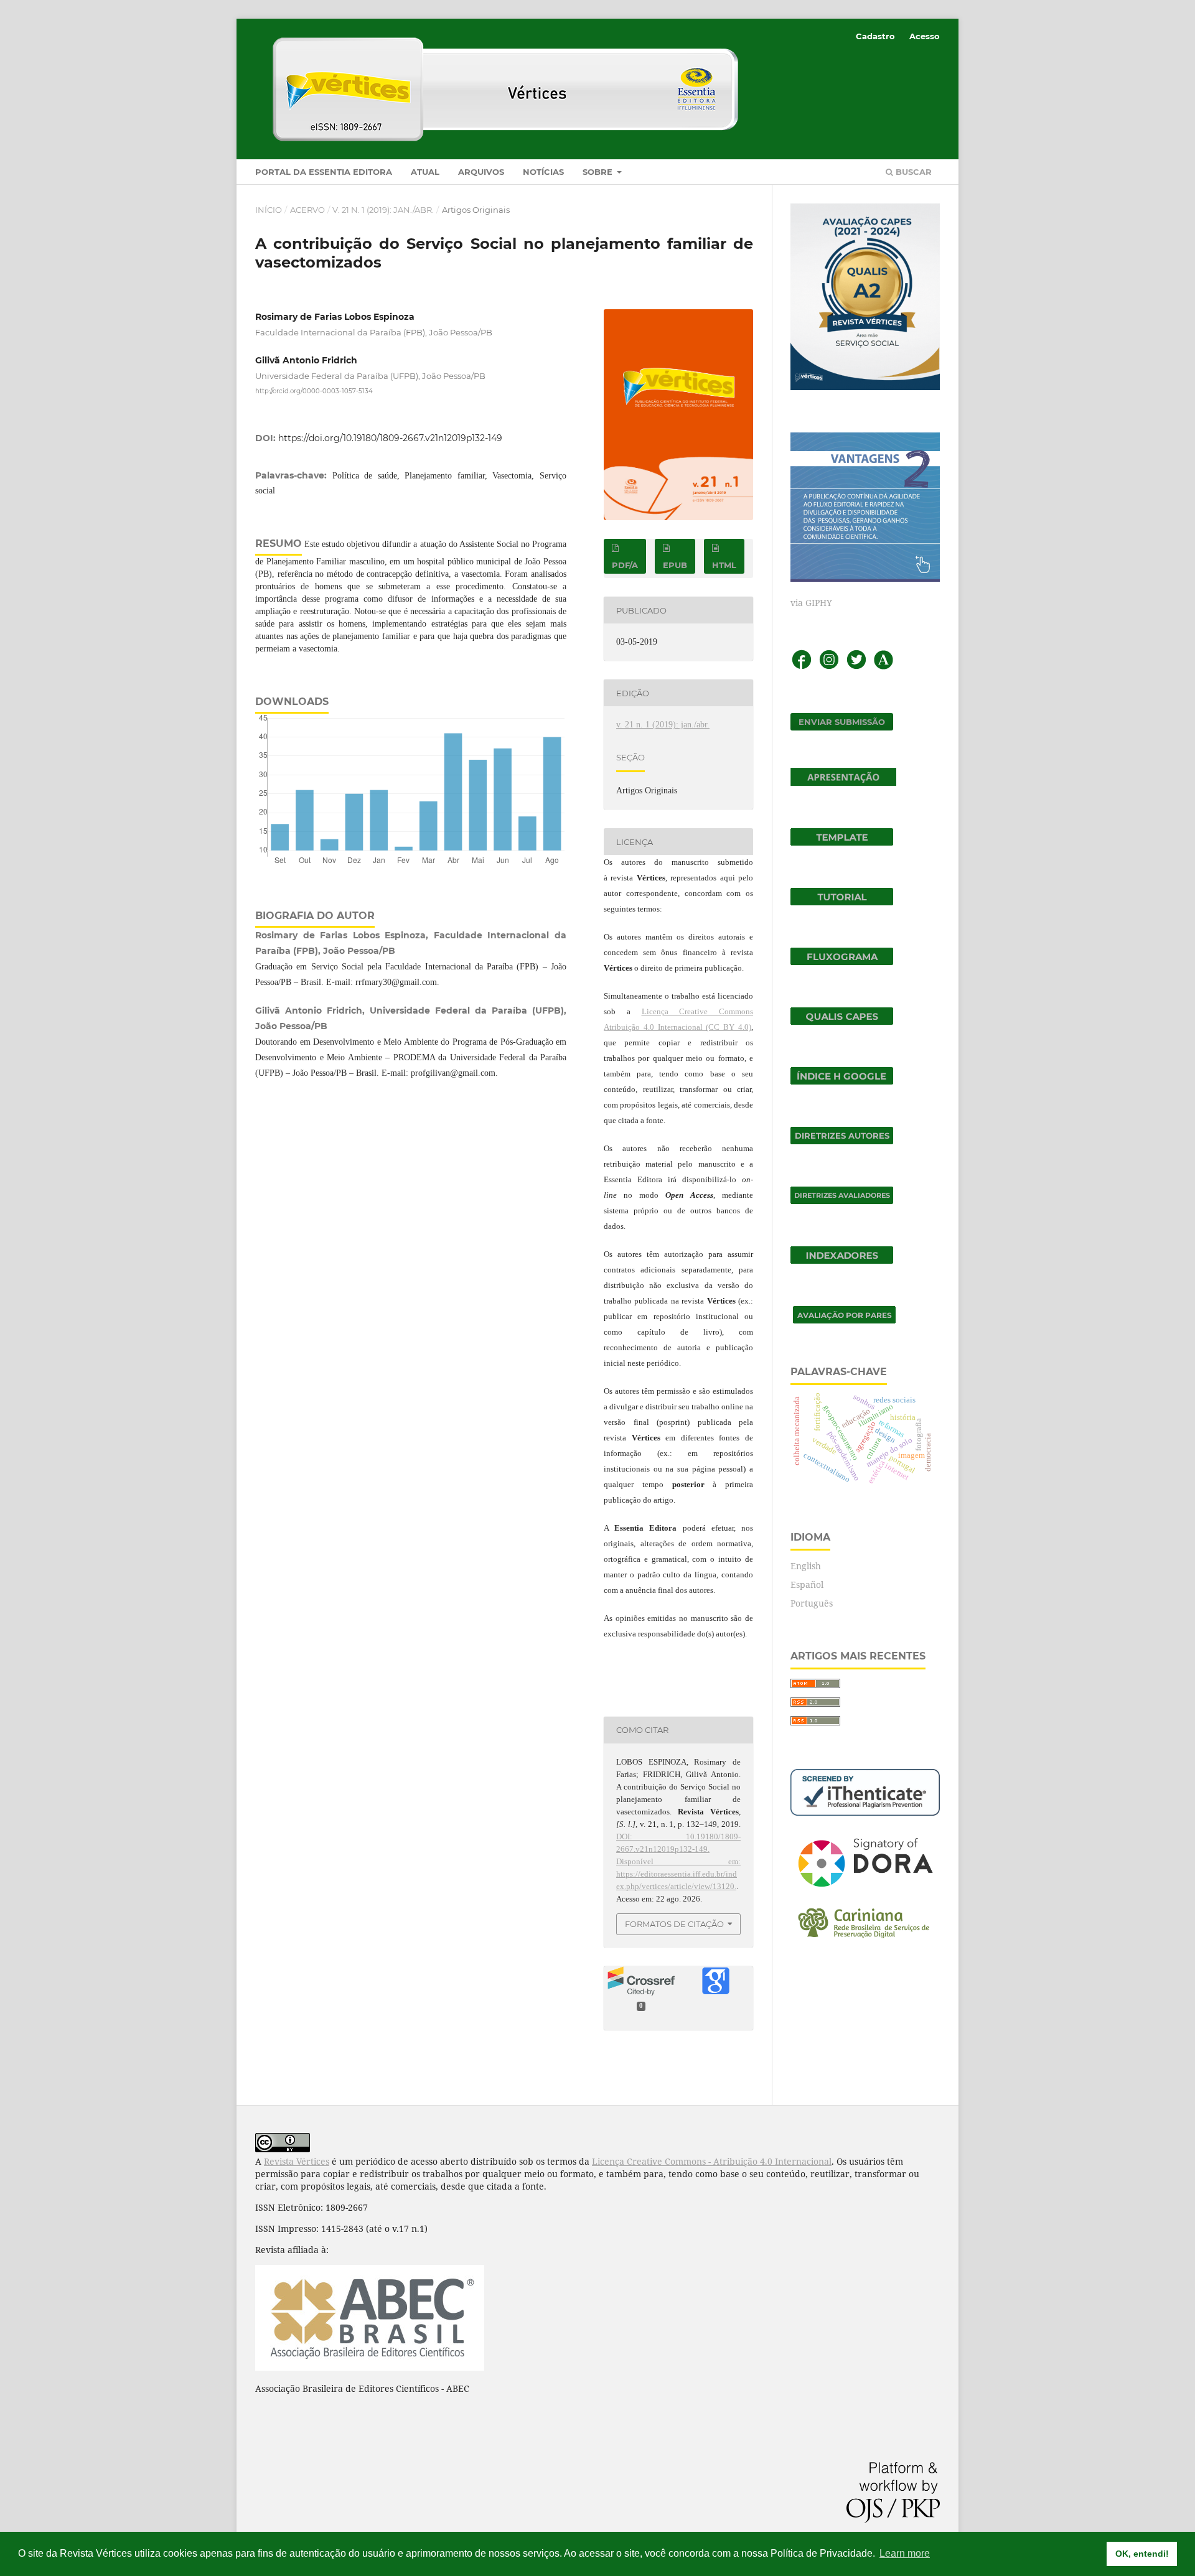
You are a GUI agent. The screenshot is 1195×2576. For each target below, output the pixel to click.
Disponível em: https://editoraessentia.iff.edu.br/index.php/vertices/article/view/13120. (678, 1874)
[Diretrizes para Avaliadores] (842, 1201)
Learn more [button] (905, 2553)
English (806, 1566)
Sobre (599, 172)
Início (269, 210)
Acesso (925, 36)
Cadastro (875, 36)
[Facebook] (802, 667)
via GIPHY (811, 603)
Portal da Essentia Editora (324, 172)
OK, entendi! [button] (1142, 2554)
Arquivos (481, 172)
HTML (724, 565)
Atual (425, 172)
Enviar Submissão (842, 722)
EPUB (675, 565)
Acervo (307, 210)
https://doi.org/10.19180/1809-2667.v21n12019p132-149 (390, 438)
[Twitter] (856, 667)
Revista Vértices (297, 2161)
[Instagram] (829, 667)
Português (812, 1603)
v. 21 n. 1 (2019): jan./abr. (383, 210)
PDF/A (625, 565)
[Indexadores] (842, 1260)
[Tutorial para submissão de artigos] (842, 902)
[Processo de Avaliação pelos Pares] (844, 1320)
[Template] (842, 842)
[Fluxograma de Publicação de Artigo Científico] (842, 962)
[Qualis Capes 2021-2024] (842, 1021)
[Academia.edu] (883, 667)
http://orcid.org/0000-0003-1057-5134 (314, 391)
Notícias (543, 172)
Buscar (912, 172)
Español (807, 1584)
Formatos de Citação (674, 1924)
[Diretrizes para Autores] (842, 1141)
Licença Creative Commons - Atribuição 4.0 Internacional (712, 2161)
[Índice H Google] (842, 1081)
